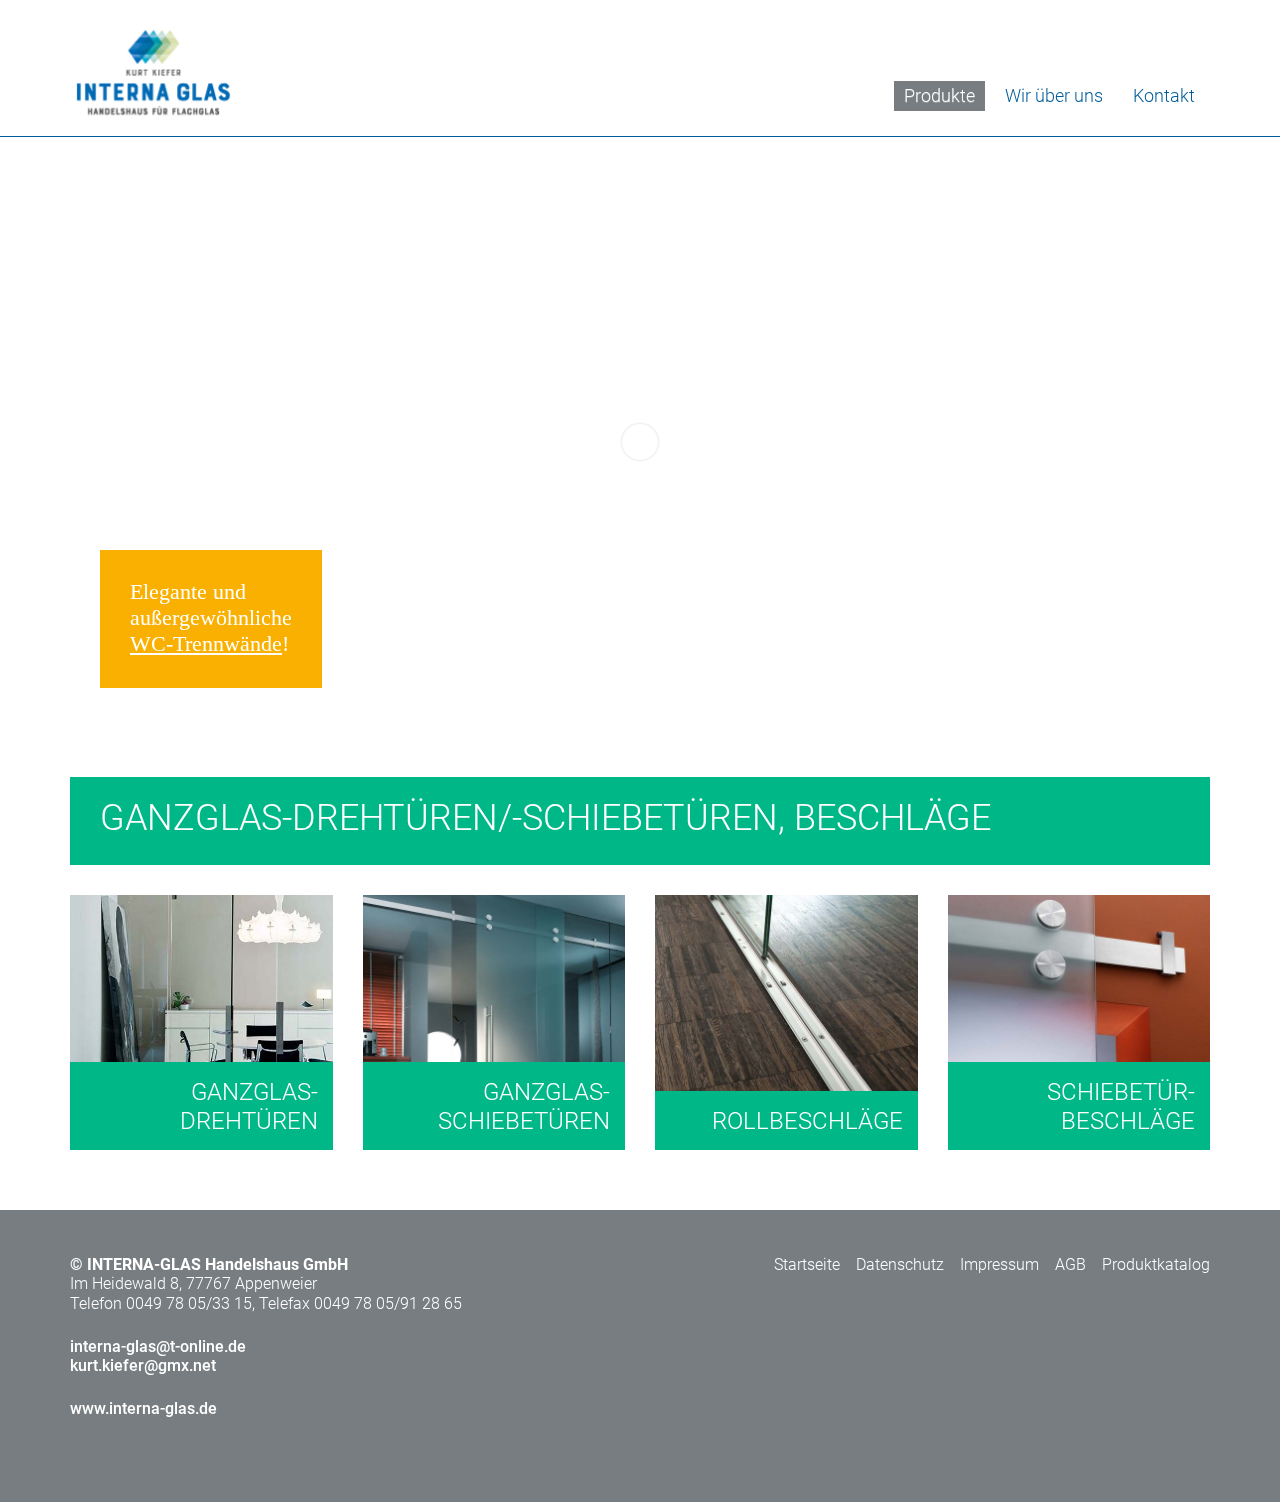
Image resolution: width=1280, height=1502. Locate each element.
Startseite (807, 1264)
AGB (1070, 1264)
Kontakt (1164, 95)
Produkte (939, 95)
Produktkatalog (1156, 1264)
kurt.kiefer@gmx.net (143, 1365)
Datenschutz (900, 1264)
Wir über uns (1054, 95)
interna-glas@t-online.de (158, 1346)
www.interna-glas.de (143, 1408)
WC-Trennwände (206, 644)
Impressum (999, 1264)
